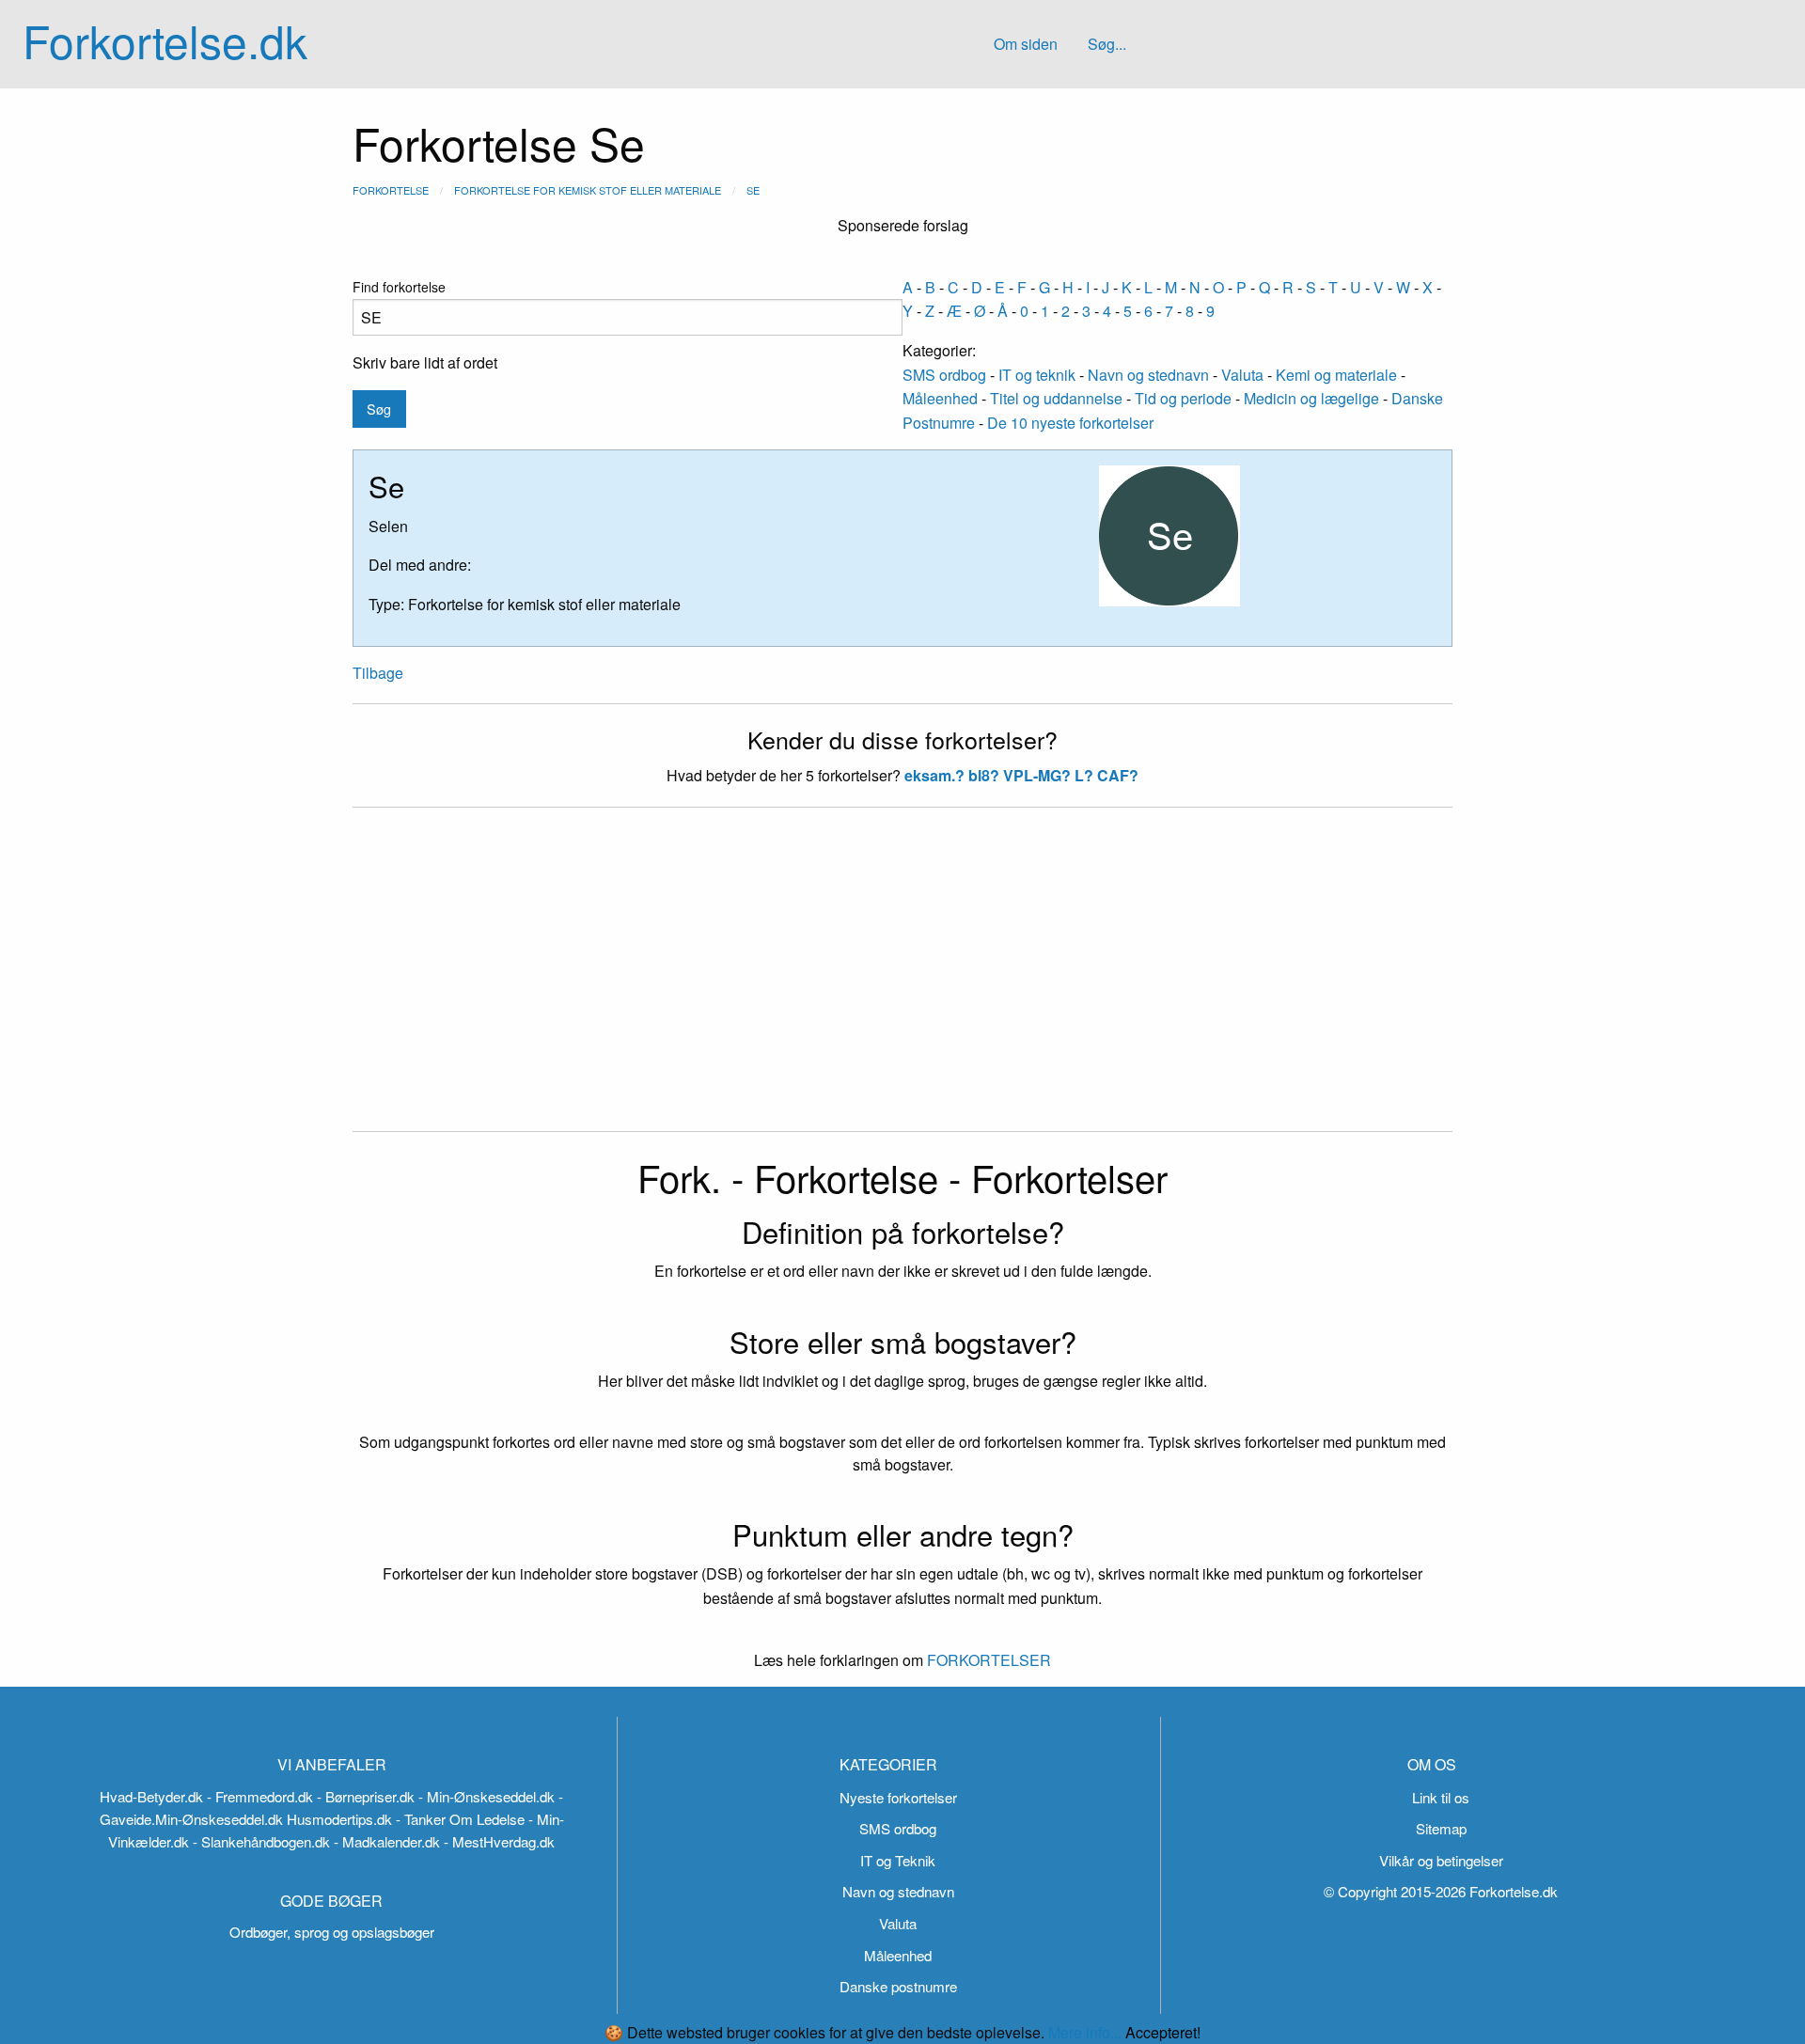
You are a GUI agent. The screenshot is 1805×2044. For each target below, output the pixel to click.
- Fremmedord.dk (260, 1796)
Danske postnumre (898, 1986)
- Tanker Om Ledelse (460, 1819)
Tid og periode (1183, 398)
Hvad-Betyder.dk (151, 1796)
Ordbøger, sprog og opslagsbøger (332, 1932)
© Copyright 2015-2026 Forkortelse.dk (1441, 1891)
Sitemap (1441, 1828)
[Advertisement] (902, 981)
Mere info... (1085, 2032)
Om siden (1026, 44)
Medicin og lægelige (1311, 398)
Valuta (1242, 375)
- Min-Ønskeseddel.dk (487, 1796)
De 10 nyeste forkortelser (1070, 423)
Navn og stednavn (1148, 375)
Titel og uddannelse (1056, 398)
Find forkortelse (399, 287)
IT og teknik (1037, 375)
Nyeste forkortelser (898, 1797)
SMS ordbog (944, 375)
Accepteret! (1163, 2033)
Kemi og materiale (1336, 375)
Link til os (1441, 1797)
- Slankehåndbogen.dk (261, 1841)
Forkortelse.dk (165, 40)
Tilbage (378, 673)
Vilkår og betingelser (1441, 1860)
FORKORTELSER (987, 1660)
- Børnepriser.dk (366, 1796)
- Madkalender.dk (387, 1841)
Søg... (1107, 44)
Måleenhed (940, 398)
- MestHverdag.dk (499, 1841)
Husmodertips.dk (339, 1819)
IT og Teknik (898, 1860)
